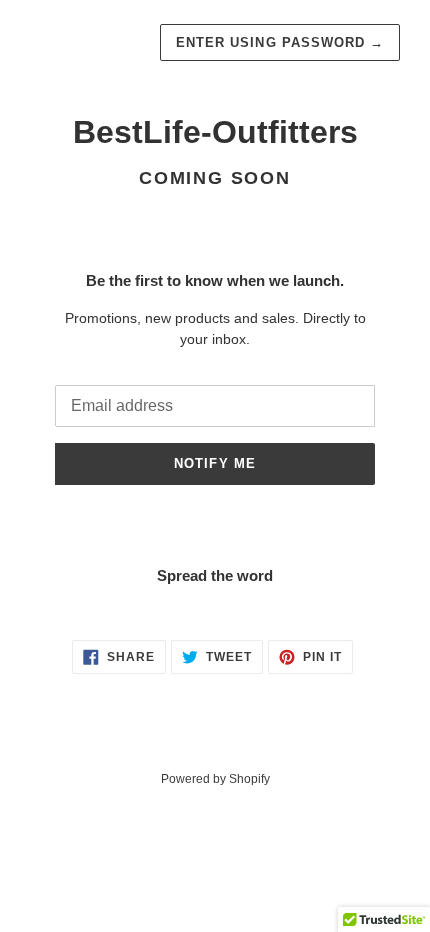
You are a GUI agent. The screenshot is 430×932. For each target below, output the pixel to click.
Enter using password (280, 42)
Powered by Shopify (215, 779)
